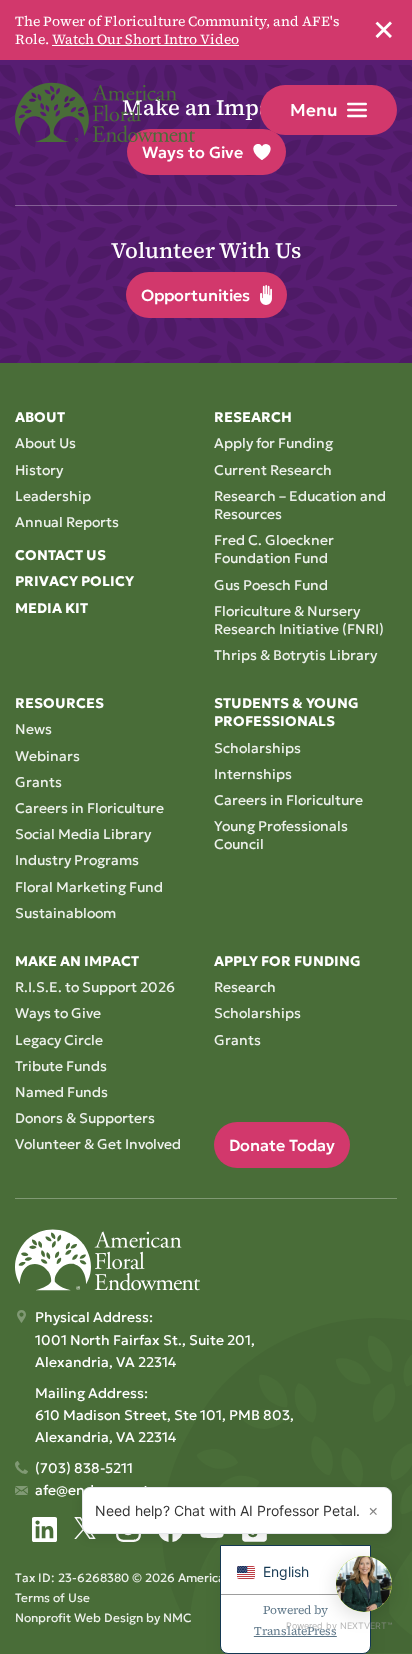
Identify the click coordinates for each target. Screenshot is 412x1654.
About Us (45, 443)
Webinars (47, 756)
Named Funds (61, 1092)
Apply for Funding (273, 443)
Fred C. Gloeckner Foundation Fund (274, 549)
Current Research (273, 470)
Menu (313, 110)
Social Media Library (83, 834)
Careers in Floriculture (89, 808)
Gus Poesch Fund (271, 585)
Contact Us (60, 555)
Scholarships (257, 748)
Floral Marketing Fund (89, 887)
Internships (253, 774)
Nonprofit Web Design (79, 1617)
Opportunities (195, 295)
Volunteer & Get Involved (98, 1144)
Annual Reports (67, 522)
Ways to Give (58, 1013)
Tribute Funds (61, 1066)
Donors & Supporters (85, 1118)
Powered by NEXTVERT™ (339, 1625)
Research (245, 987)
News (33, 729)
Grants (38, 782)
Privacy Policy (74, 581)
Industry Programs (77, 860)
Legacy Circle (59, 1040)
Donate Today (282, 1145)
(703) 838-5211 (84, 1468)
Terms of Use (52, 1597)
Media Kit (51, 608)
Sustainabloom (65, 913)
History (39, 470)
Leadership (53, 496)
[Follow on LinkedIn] (44, 1529)
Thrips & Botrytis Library (295, 655)
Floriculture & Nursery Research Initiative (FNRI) (299, 620)
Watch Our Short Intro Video (145, 39)
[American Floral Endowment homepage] (105, 112)
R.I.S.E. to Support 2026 (95, 987)
